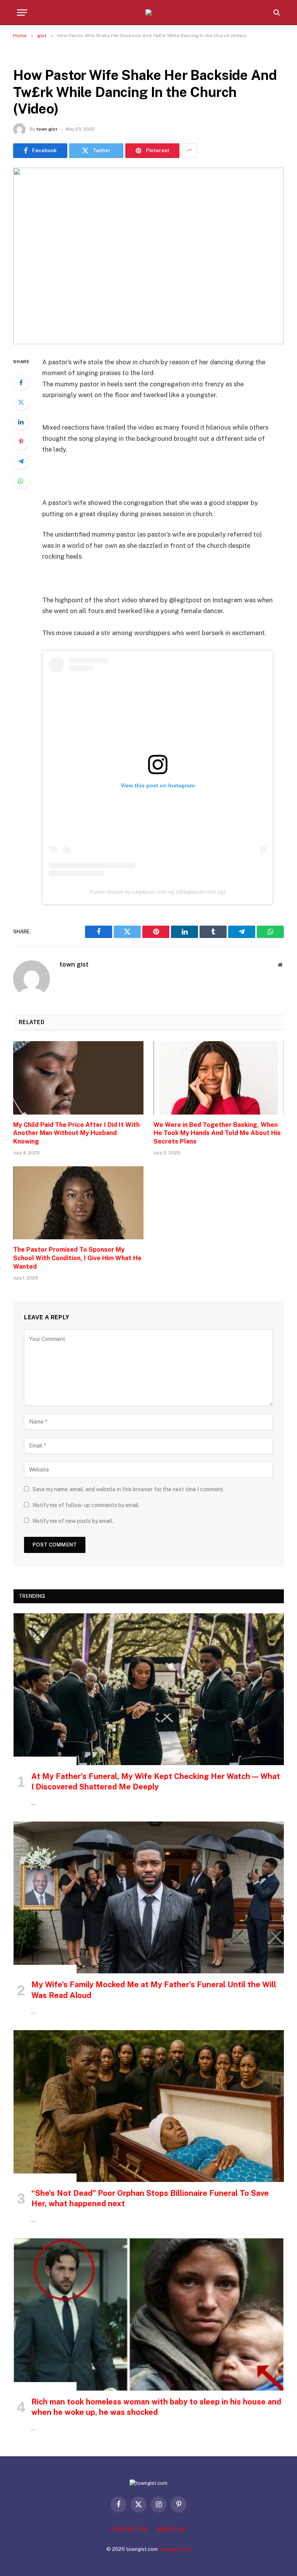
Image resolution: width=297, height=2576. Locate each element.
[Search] (276, 13)
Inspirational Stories (45, 1761)
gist (22, 56)
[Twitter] (21, 402)
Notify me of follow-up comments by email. (86, 1505)
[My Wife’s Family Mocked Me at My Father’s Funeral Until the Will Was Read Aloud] (149, 1897)
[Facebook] (21, 382)
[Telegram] (21, 461)
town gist (47, 129)
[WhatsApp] (21, 481)
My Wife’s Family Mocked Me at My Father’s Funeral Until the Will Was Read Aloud (154, 1990)
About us (171, 2529)
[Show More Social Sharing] (189, 151)
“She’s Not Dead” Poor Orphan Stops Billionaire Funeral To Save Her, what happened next (150, 2198)
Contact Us (129, 2529)
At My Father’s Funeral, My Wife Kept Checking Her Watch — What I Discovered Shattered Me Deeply (156, 1782)
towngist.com (175, 2549)
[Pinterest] (21, 442)
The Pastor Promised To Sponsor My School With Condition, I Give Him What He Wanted (77, 1258)
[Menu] (22, 13)
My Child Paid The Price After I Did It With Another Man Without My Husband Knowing (76, 1133)
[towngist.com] (148, 12)
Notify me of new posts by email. (73, 1521)
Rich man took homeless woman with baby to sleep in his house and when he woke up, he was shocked (156, 2407)
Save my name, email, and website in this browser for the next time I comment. (128, 1489)
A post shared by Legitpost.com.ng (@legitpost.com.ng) (158, 892)
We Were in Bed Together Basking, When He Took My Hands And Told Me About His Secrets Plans (217, 1133)
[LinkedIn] (21, 422)
